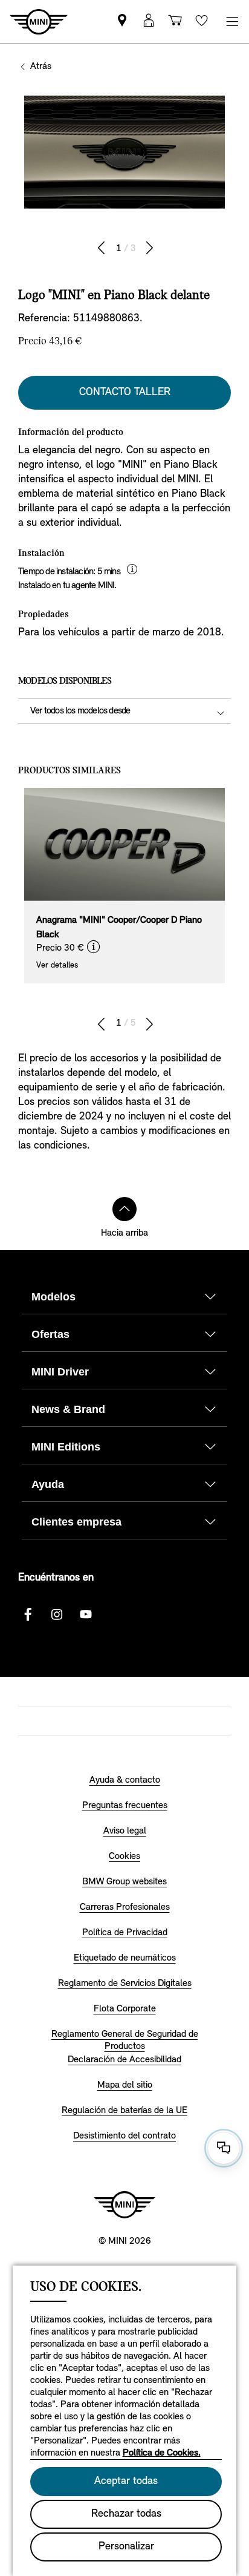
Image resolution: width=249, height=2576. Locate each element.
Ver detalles (57, 965)
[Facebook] (28, 1614)
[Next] (149, 248)
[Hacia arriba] (124, 1209)
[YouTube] (86, 1614)
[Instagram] (57, 1614)
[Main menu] (232, 21)
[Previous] (102, 248)
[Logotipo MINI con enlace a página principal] (124, 2204)
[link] (122, 21)
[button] (149, 21)
